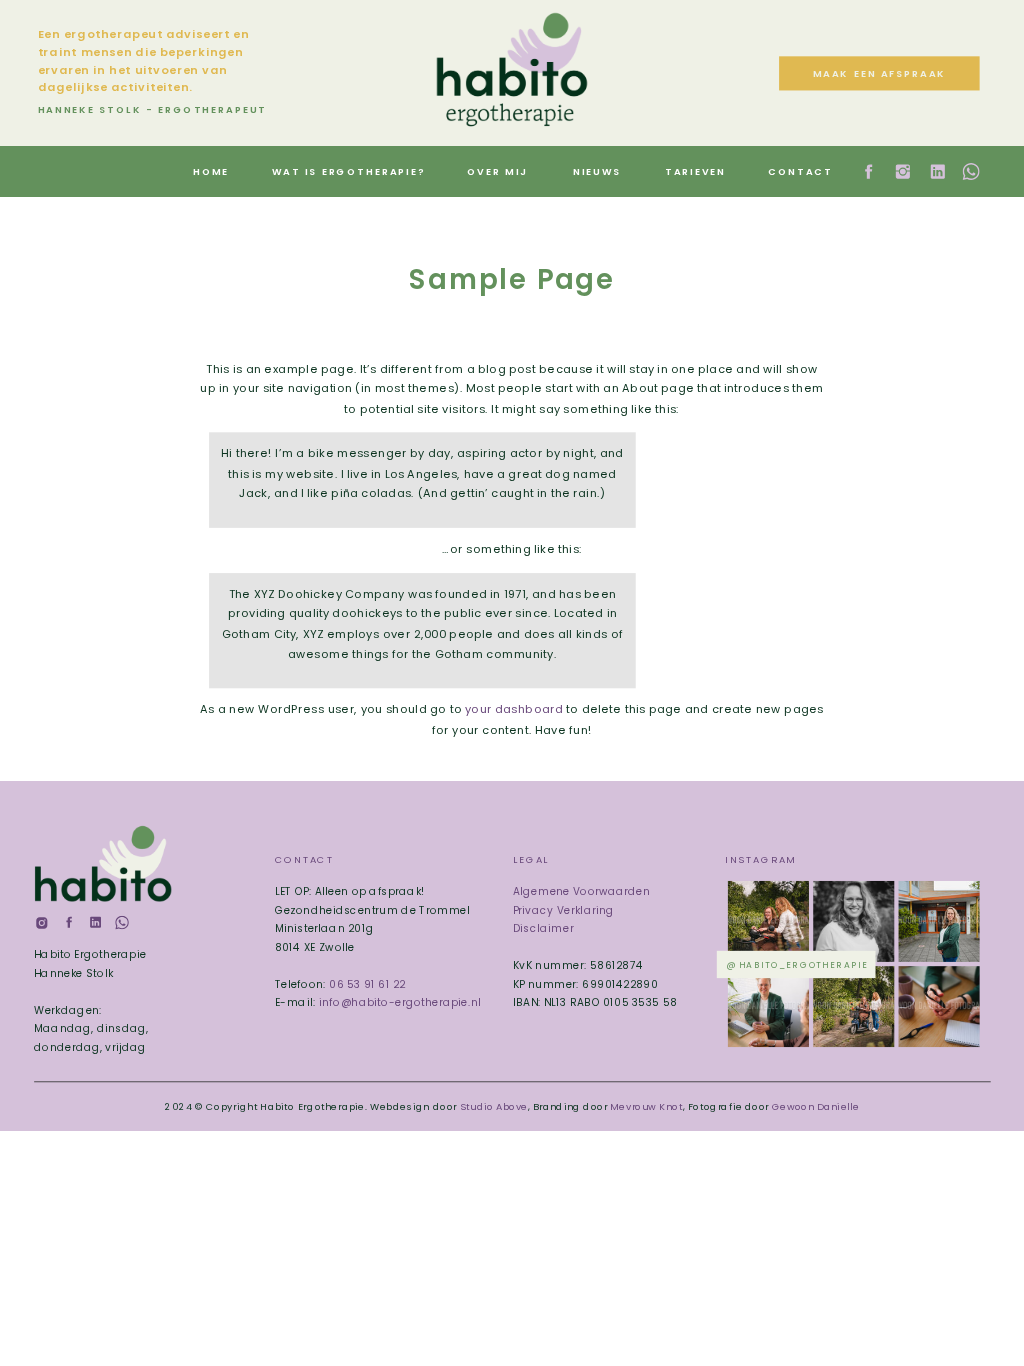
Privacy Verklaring (563, 909)
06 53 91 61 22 (367, 983)
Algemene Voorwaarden (581, 891)
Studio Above (494, 1106)
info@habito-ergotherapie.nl (400, 1002)
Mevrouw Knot (646, 1106)
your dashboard (514, 710)
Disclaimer (543, 928)
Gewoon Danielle (815, 1106)
